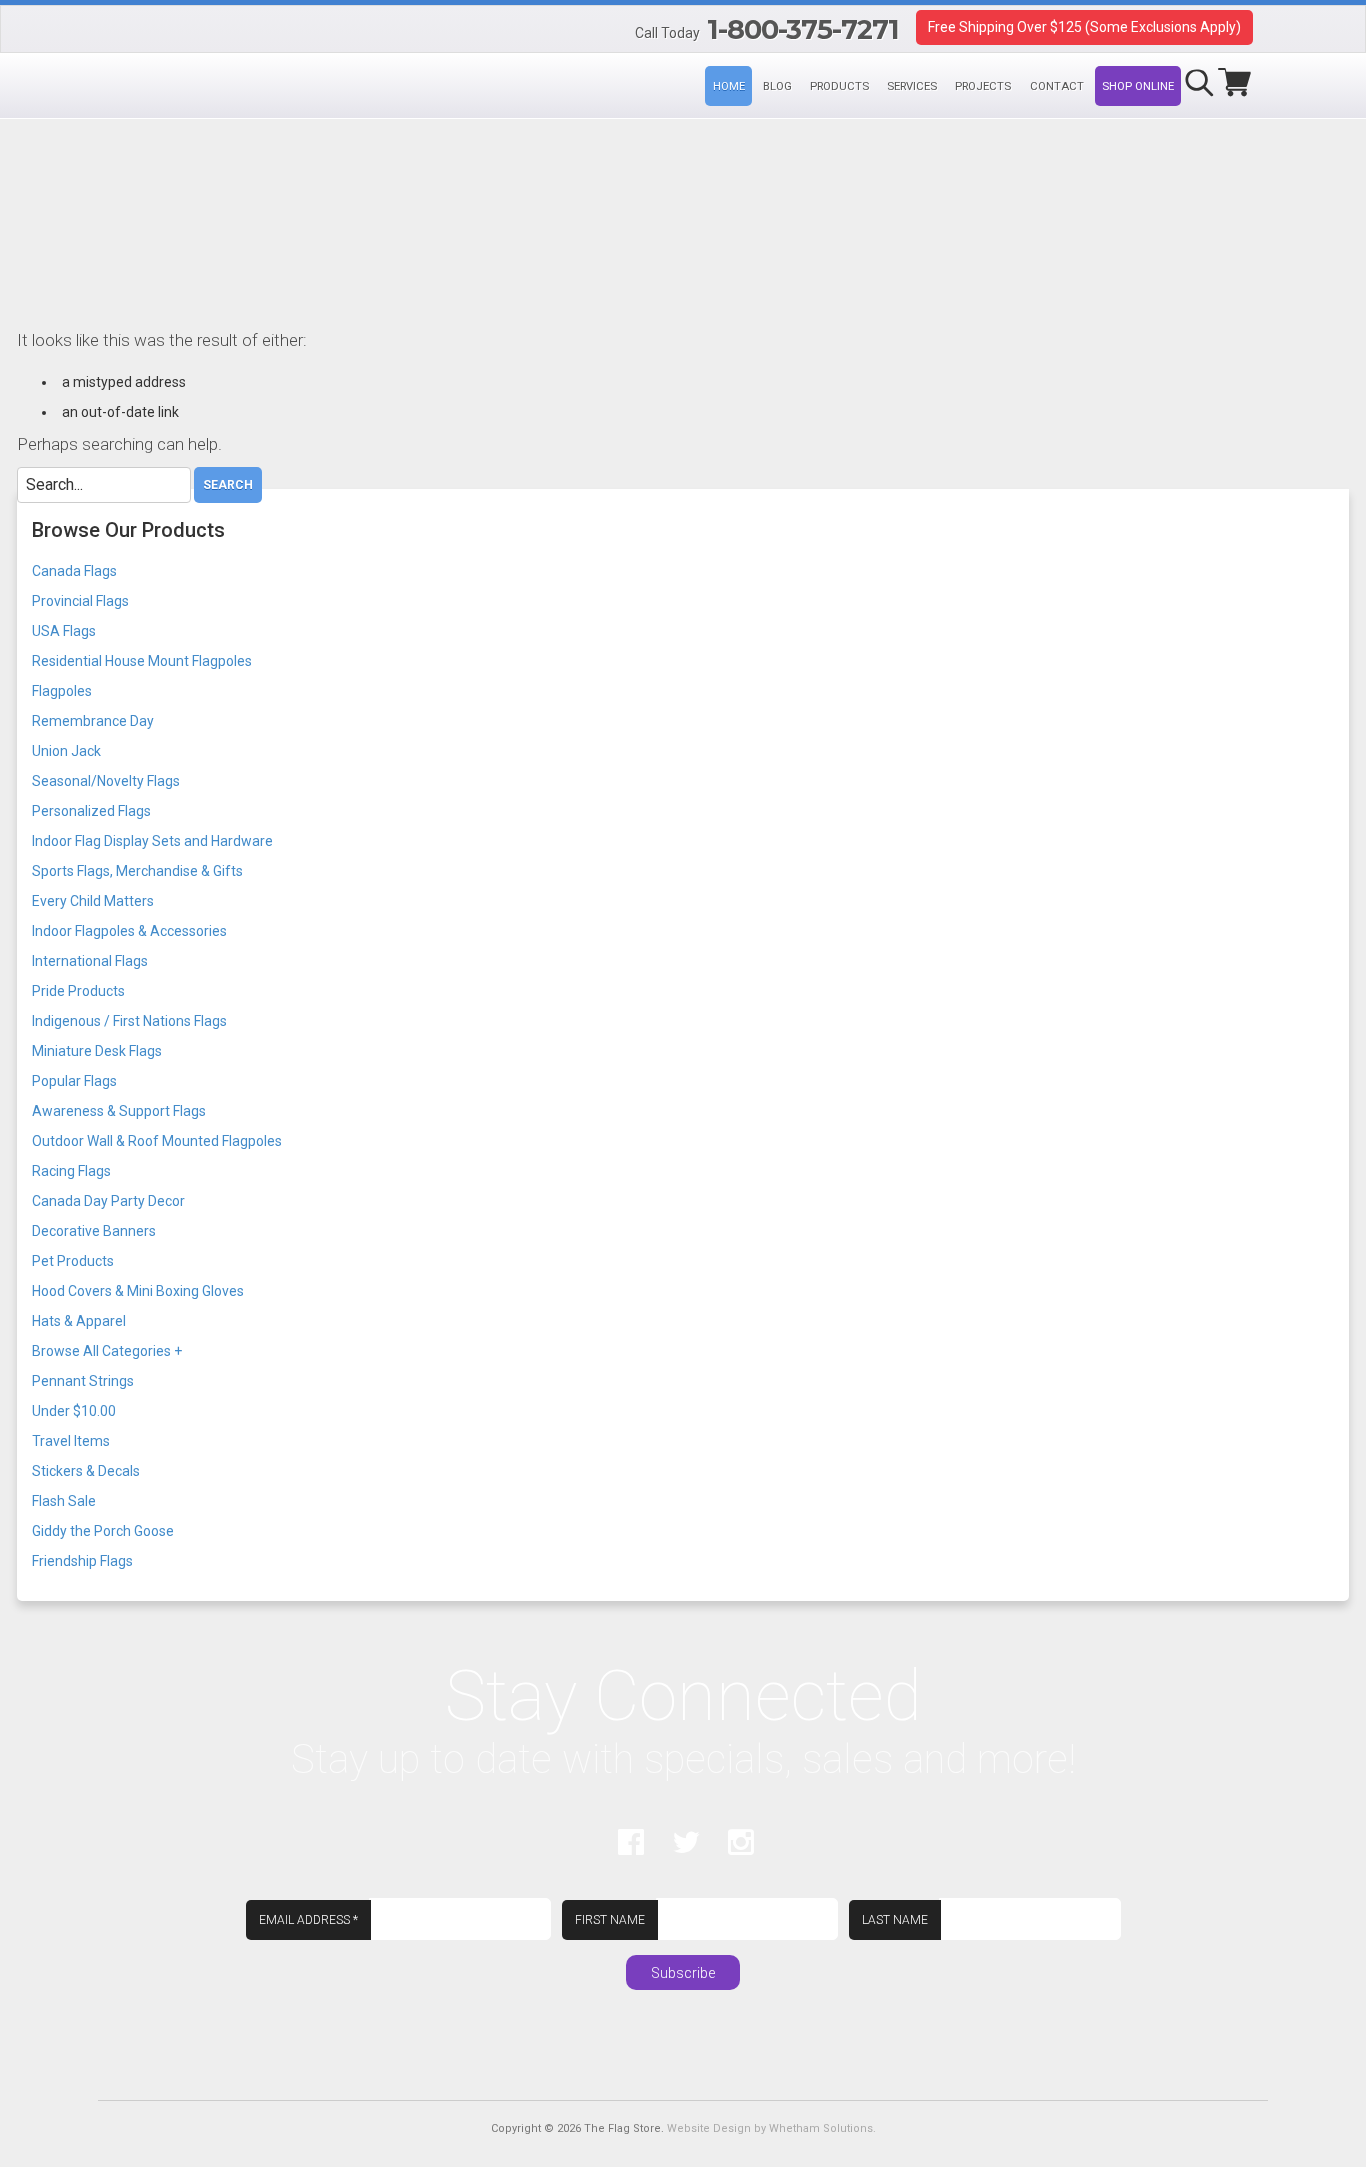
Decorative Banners (94, 1231)
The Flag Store (113, 32)
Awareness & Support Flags (119, 1111)
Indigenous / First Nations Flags (129, 1021)
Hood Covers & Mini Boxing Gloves (138, 1291)
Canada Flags (74, 571)
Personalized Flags (91, 811)
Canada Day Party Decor (108, 1201)
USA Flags (64, 631)
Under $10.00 (74, 1411)
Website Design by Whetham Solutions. (771, 2128)
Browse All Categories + (107, 1351)
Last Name (895, 1920)
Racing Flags (71, 1171)
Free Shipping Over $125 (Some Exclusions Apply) (1084, 27)
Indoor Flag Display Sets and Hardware (152, 841)
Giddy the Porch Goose (103, 1531)
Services (912, 86)
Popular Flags (74, 1081)
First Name (610, 1920)
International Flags (90, 961)
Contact (1057, 86)
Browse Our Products (128, 530)
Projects (983, 86)
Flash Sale (64, 1501)
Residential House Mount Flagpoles (142, 661)
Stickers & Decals (86, 1471)
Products (839, 86)
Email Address (308, 1920)
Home (729, 86)
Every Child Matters (93, 901)
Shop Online (1138, 86)
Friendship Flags (82, 1561)
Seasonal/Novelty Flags (106, 781)
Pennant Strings (83, 1381)
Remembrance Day (93, 721)
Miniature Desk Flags (97, 1051)
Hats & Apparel (79, 1321)
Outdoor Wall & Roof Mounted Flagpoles (157, 1141)
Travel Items (71, 1441)
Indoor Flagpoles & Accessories (129, 931)
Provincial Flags (80, 601)
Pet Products (73, 1261)
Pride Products (78, 991)
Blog (777, 86)
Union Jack (66, 751)
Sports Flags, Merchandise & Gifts (137, 871)
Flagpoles (62, 691)
